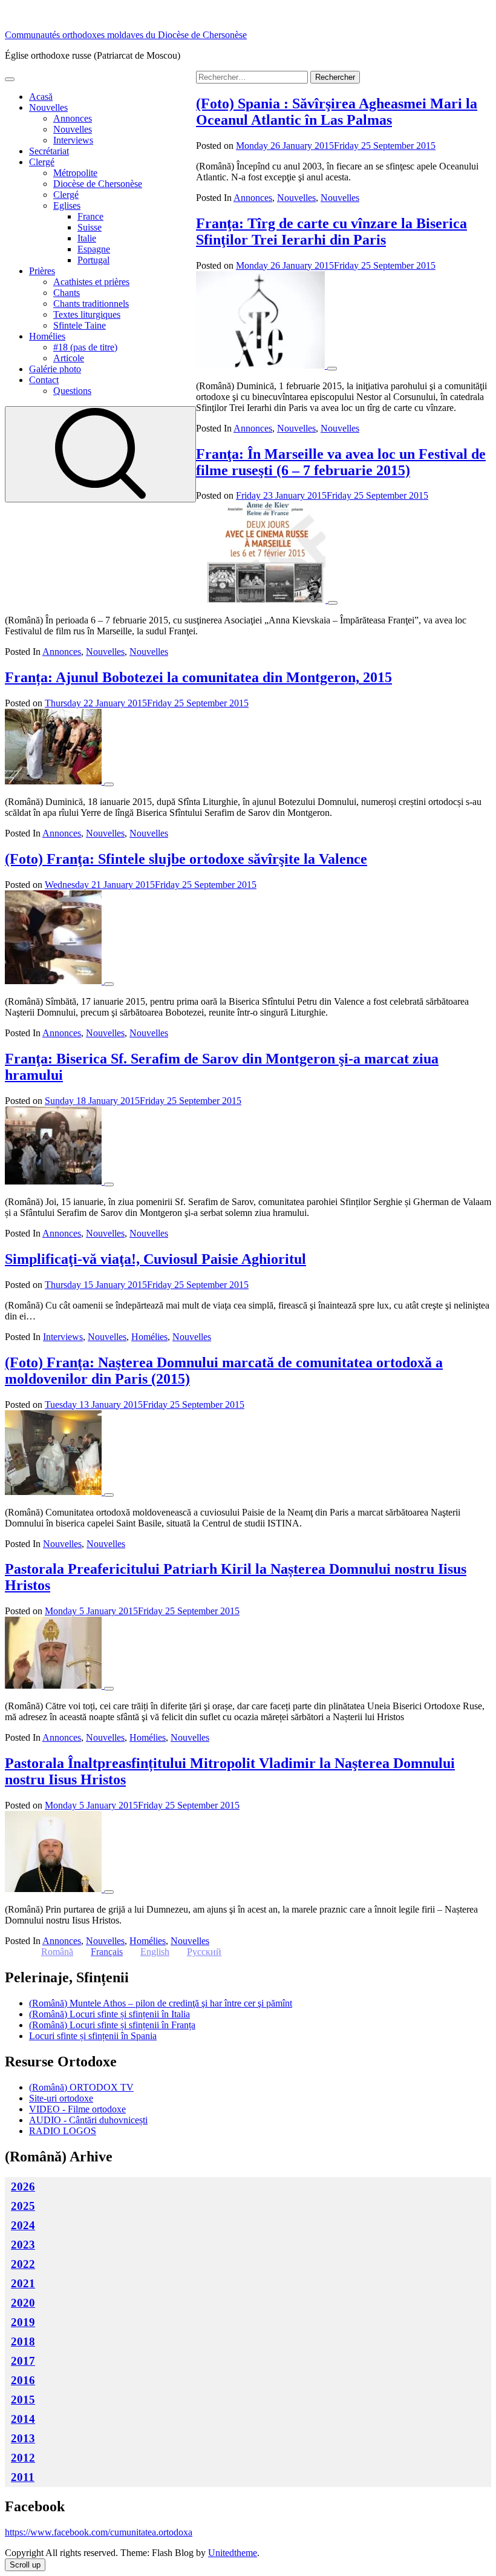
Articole (69, 358)
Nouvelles (48, 107)
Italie (87, 238)
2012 (23, 2458)
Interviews (73, 140)
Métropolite (75, 173)
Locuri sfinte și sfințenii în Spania (93, 2036)
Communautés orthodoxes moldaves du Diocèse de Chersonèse (126, 35)
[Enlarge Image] (332, 369)
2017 (23, 2361)
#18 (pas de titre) (85, 347)
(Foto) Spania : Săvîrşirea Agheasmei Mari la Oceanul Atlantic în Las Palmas (337, 112)
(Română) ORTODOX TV (81, 2087)
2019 (23, 2322)
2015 (23, 2400)
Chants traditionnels (91, 304)
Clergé (42, 162)
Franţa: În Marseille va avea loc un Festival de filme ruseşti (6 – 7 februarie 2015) (341, 462)
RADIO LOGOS (63, 2131)
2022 (23, 2264)
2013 (23, 2438)
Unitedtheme (233, 2553)
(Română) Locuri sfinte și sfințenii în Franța (112, 2025)
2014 (23, 2419)
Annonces (73, 118)
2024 (23, 2225)
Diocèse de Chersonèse (98, 184)
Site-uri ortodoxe (61, 2098)
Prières (42, 271)
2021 (23, 2283)
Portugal (93, 260)
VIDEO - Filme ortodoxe (77, 2109)
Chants (67, 293)
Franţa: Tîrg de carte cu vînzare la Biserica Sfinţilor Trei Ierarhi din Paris (331, 232)
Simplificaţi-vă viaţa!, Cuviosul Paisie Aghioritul (155, 1259)
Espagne (94, 249)
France (90, 216)
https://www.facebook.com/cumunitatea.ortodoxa (99, 2532)
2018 (23, 2341)
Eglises (67, 205)
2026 (23, 2187)
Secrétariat (49, 151)
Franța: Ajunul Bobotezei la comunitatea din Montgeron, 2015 (198, 677)
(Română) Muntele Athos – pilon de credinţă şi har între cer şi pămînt (161, 2003)
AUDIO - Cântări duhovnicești (88, 2120)
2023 (23, 2245)
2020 (23, 2303)
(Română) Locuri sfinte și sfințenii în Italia (109, 2014)
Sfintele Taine (80, 325)
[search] (100, 454)
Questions (72, 391)
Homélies (47, 336)
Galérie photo (55, 369)
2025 (23, 2206)
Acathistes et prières (91, 282)
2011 (23, 2477)
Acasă (41, 97)
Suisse (90, 227)
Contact (44, 380)
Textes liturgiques (87, 314)
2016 (23, 2380)
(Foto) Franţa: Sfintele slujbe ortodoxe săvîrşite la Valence (186, 859)
